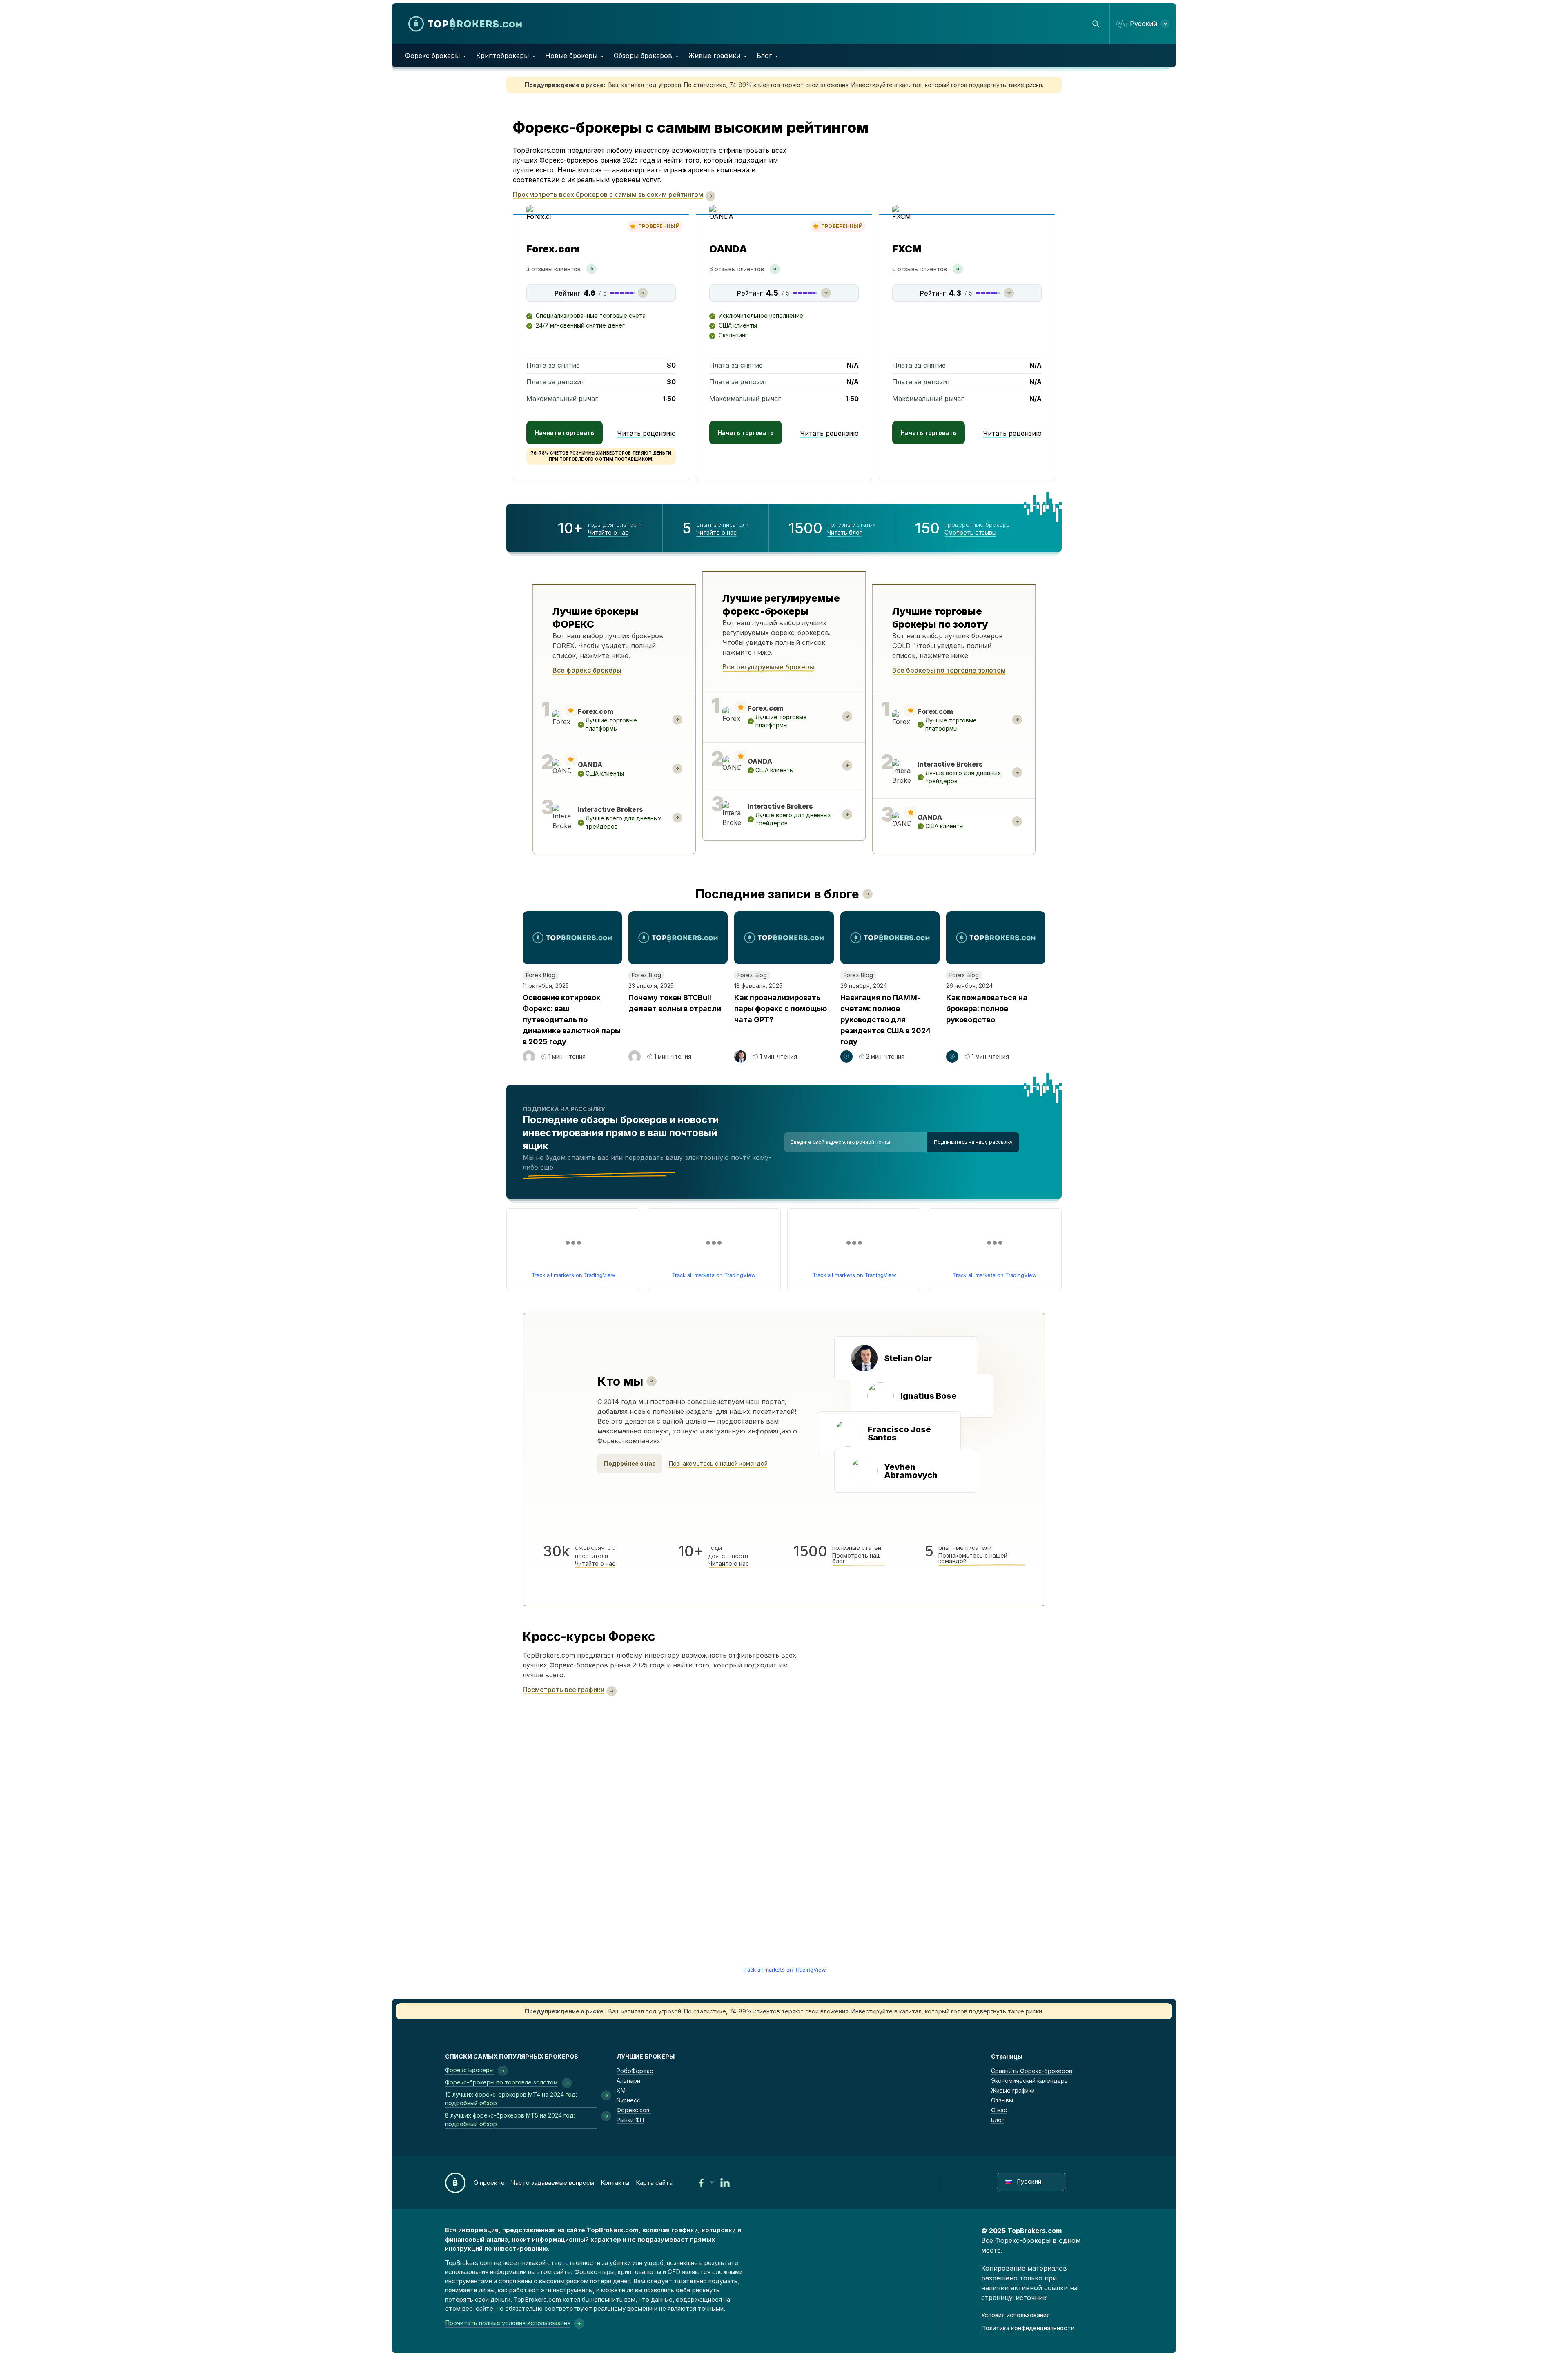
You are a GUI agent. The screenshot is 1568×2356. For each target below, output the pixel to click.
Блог (764, 56)
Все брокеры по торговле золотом (949, 670)
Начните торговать (565, 433)
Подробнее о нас (630, 1463)
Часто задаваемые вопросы (553, 2183)
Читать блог (845, 533)
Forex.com (553, 249)
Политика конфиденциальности (1028, 2328)
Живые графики (714, 56)
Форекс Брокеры (469, 2070)
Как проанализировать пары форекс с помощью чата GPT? (781, 1009)
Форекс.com (634, 2110)
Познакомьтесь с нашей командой (718, 1464)
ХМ (621, 2090)
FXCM (907, 249)
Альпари (628, 2081)
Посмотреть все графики (563, 1690)
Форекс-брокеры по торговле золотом (501, 2082)
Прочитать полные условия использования (508, 2323)
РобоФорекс (635, 2071)
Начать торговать (746, 433)
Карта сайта (654, 2183)
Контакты (615, 2183)
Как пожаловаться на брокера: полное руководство (987, 1009)
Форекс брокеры (432, 56)
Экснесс (628, 2100)
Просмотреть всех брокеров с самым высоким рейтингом (608, 194)
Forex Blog (541, 975)
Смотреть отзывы (970, 533)
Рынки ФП (630, 2120)
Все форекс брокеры (587, 670)
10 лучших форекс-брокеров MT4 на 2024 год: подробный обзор (511, 2099)
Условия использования (1016, 2315)
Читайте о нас (608, 533)
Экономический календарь (1029, 2081)
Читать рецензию (646, 433)
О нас (999, 2110)
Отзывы (1002, 2100)
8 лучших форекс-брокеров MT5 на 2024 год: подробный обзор (510, 2120)
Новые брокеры (571, 56)
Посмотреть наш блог (856, 1558)
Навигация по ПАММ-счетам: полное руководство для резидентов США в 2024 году (885, 1020)
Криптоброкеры (502, 56)
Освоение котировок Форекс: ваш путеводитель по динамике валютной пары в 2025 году (572, 1020)
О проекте (489, 2183)
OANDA (728, 249)
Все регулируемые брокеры (768, 667)
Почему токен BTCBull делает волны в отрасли (675, 1003)
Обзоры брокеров (643, 56)
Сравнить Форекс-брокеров (1032, 2071)
